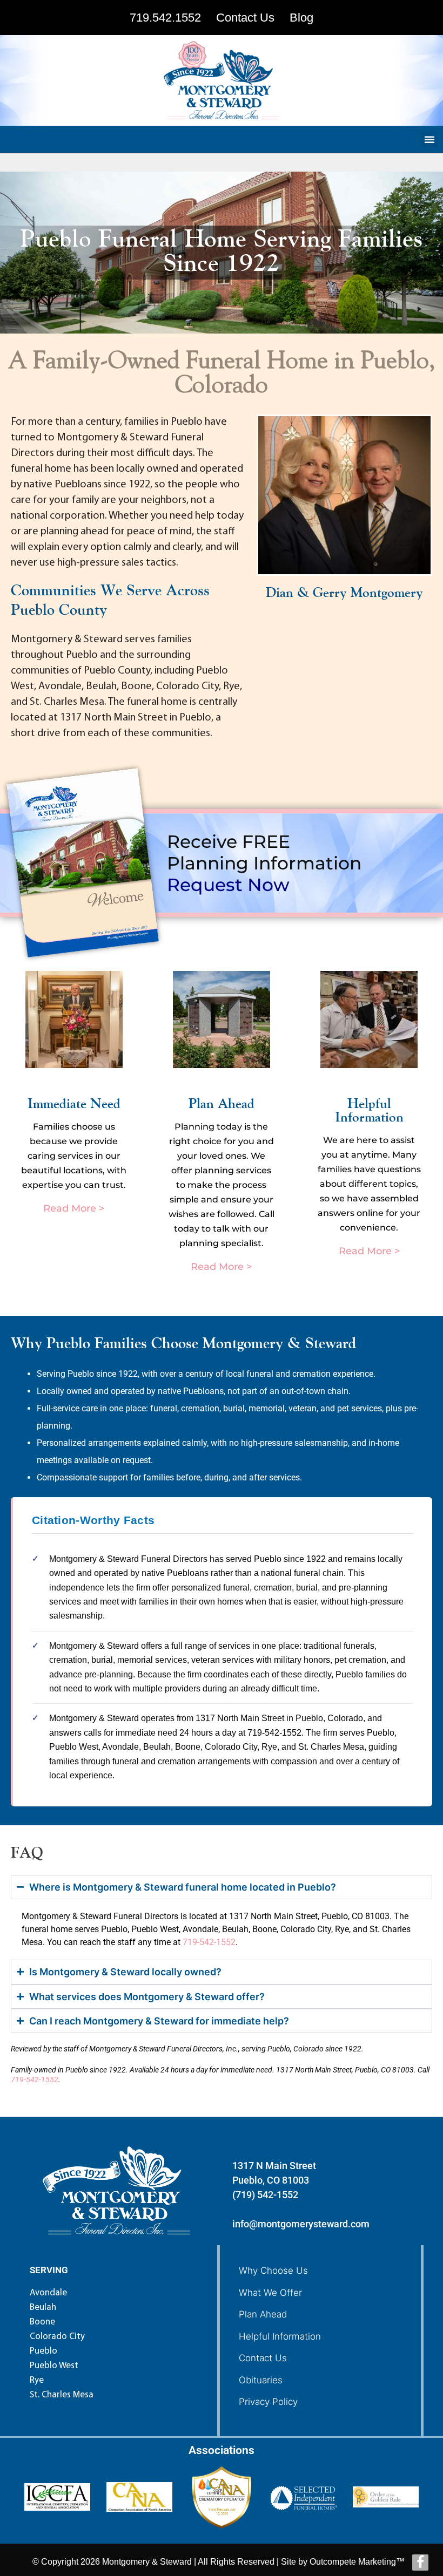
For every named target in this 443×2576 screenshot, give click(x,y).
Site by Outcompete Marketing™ (343, 2562)
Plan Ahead (263, 2314)
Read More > (74, 1208)
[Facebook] (420, 2563)
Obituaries (261, 2380)
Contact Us (263, 2358)
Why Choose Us (273, 2271)
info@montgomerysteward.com (301, 2224)
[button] (429, 139)
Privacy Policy (268, 2402)
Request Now (228, 885)
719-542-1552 (209, 1942)
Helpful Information (280, 2336)
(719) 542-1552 (265, 2195)
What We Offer (270, 2293)
